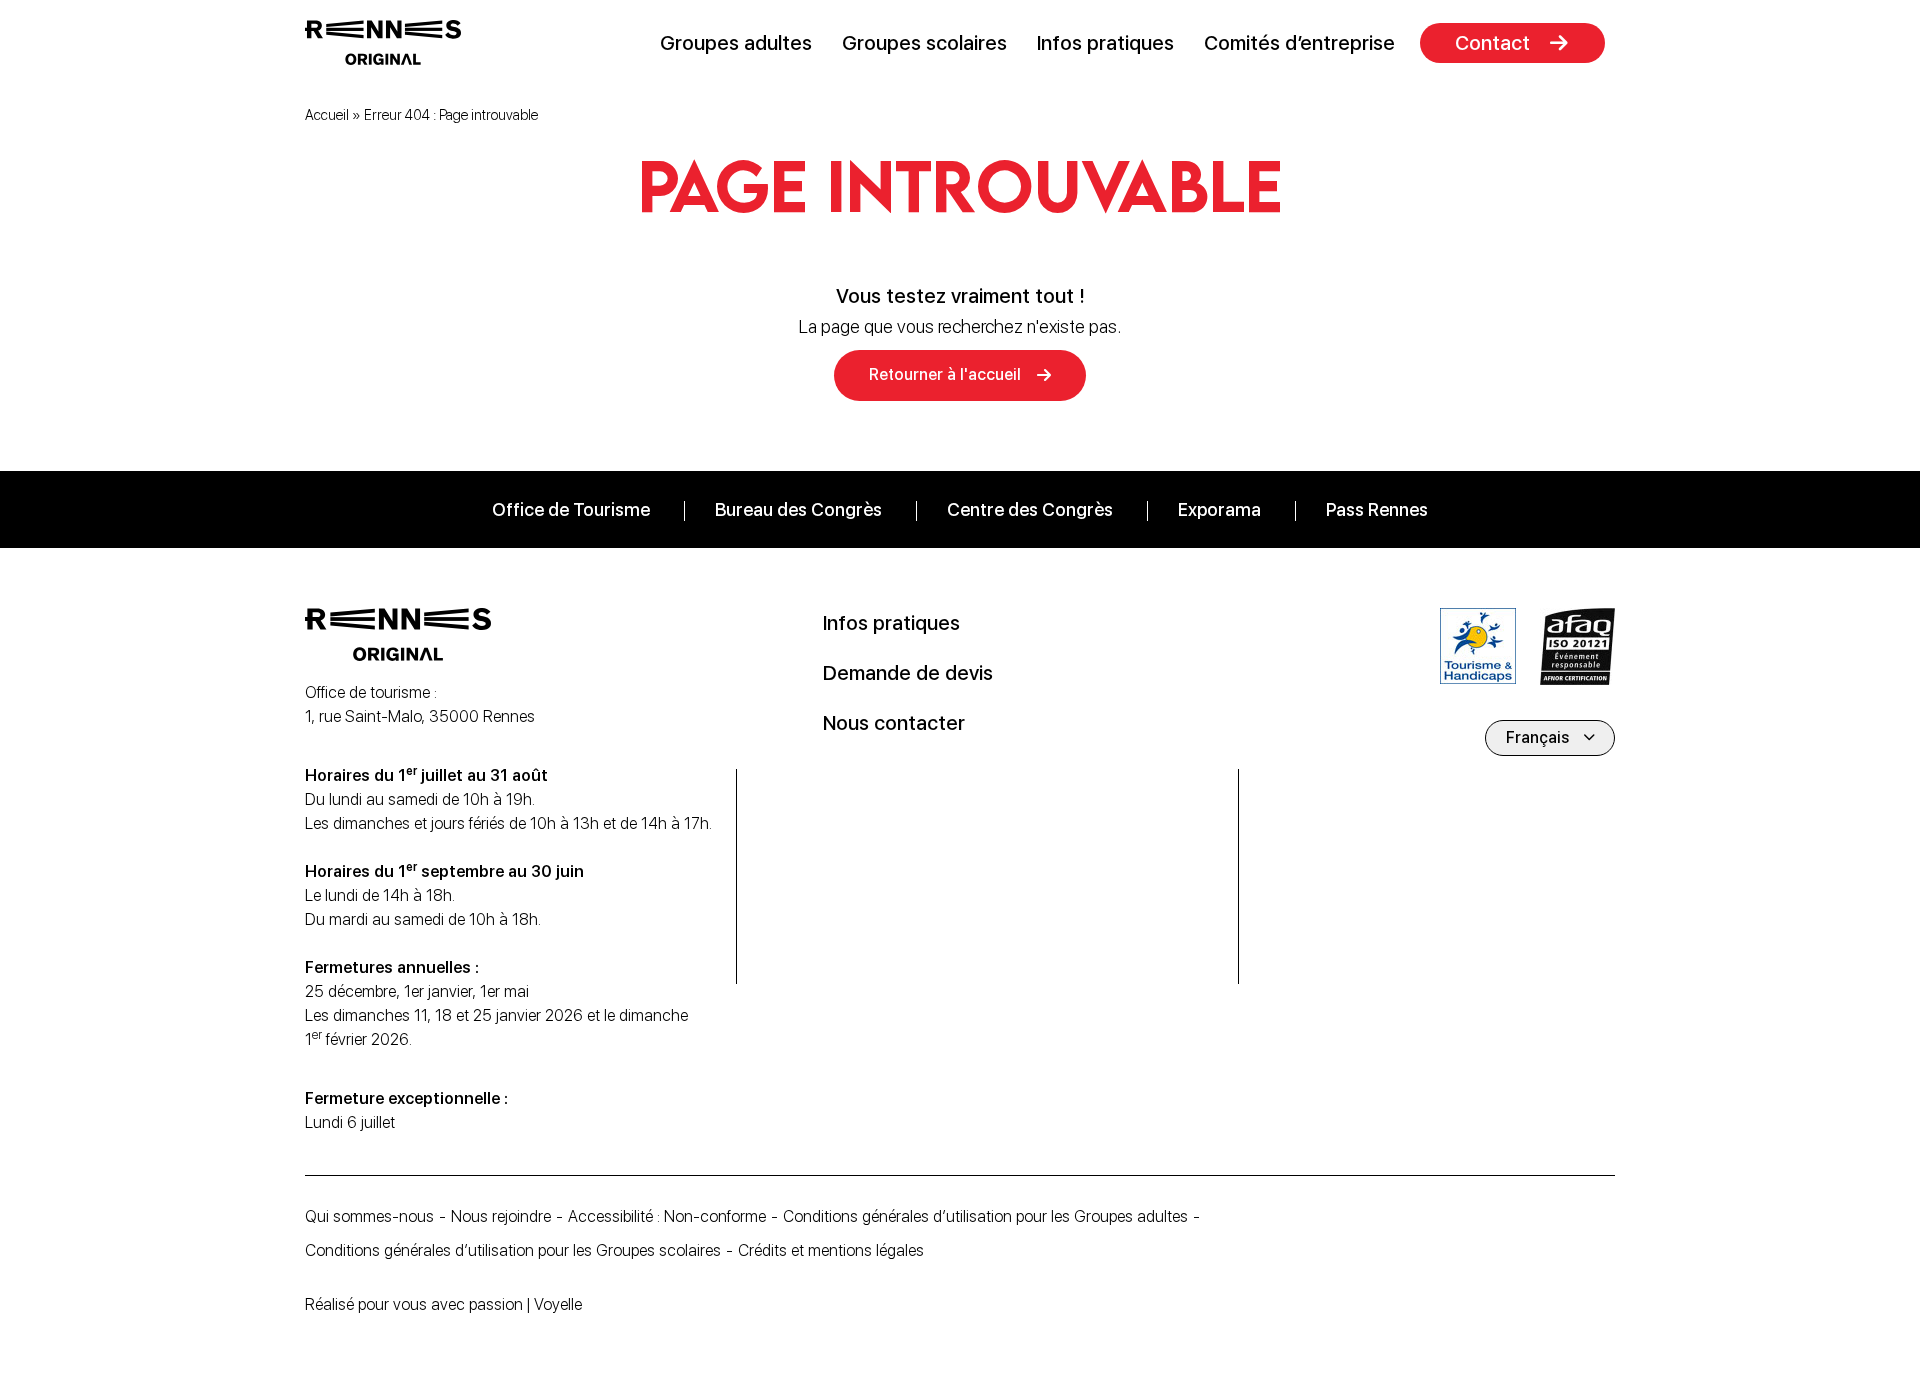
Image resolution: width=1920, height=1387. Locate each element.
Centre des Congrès (1030, 509)
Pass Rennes (1377, 509)
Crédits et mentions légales (831, 1250)
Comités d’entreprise (1299, 43)
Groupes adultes (736, 43)
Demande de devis (908, 673)
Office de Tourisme (571, 509)
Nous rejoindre (501, 1216)
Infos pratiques (1105, 43)
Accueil (327, 115)
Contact (1492, 43)
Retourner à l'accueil (945, 374)
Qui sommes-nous (369, 1216)
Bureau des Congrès (798, 509)
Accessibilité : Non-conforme (667, 1216)
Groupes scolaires (924, 43)
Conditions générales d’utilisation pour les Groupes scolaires (513, 1250)
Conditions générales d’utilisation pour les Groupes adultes (985, 1216)
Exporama (1219, 509)
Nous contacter (894, 723)
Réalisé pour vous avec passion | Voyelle (443, 1304)
